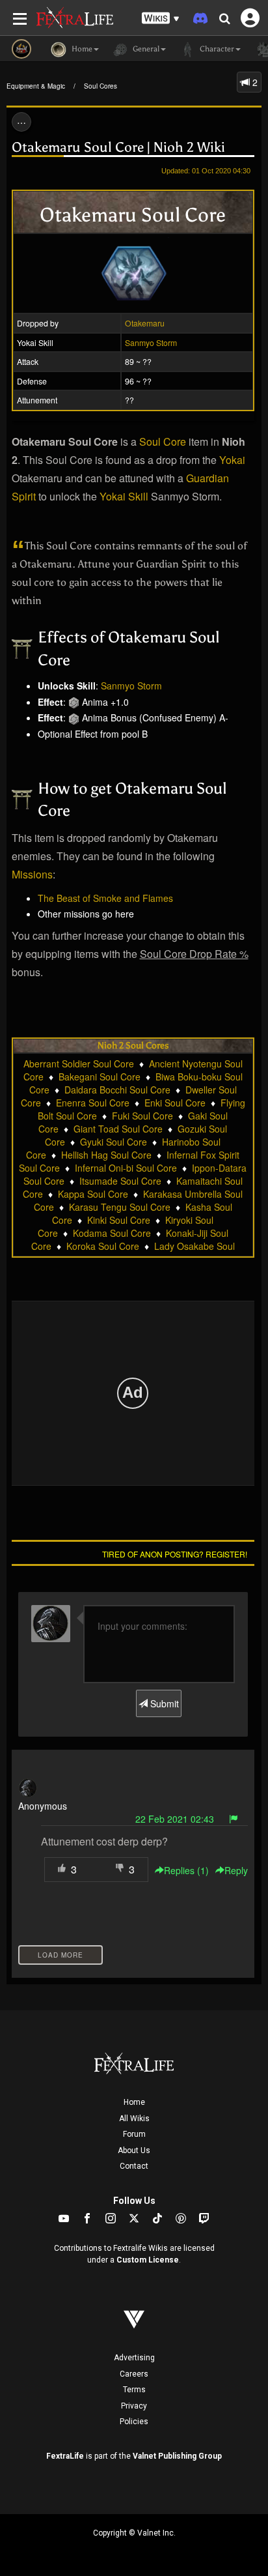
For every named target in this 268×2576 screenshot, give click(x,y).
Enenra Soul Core (93, 1103)
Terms (134, 2390)
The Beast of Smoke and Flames (105, 898)
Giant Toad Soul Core (118, 1129)
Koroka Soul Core (103, 1246)
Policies (134, 2422)
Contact (134, 2166)
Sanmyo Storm (151, 342)
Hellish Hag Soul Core (106, 1155)
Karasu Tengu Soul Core (120, 1207)
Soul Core (163, 441)
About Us (134, 2150)
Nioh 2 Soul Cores (133, 1046)
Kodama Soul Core (112, 1233)
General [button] (145, 49)
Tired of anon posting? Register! (175, 1554)
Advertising (134, 2358)
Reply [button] (236, 1870)
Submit (163, 1703)
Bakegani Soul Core (100, 1077)
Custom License (148, 2260)
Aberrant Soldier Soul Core (79, 1064)
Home (134, 2102)
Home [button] (81, 49)
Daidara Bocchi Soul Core (117, 1090)
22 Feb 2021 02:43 (175, 1819)
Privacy (134, 2406)
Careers (134, 2374)
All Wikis (134, 2119)
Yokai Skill (124, 496)
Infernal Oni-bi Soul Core (126, 1168)
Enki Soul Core (175, 1103)
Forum (134, 2134)
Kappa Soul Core (93, 1194)
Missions (32, 874)
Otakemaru (145, 323)
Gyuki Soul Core (114, 1142)
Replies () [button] (186, 1870)
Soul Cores (100, 86)
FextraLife (65, 2456)
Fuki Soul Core (142, 1116)
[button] (161, 19)
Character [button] (216, 49)
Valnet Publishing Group (177, 2456)
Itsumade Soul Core (120, 1181)
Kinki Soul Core (119, 1220)
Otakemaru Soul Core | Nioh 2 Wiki (118, 147)
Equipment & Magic (36, 86)
